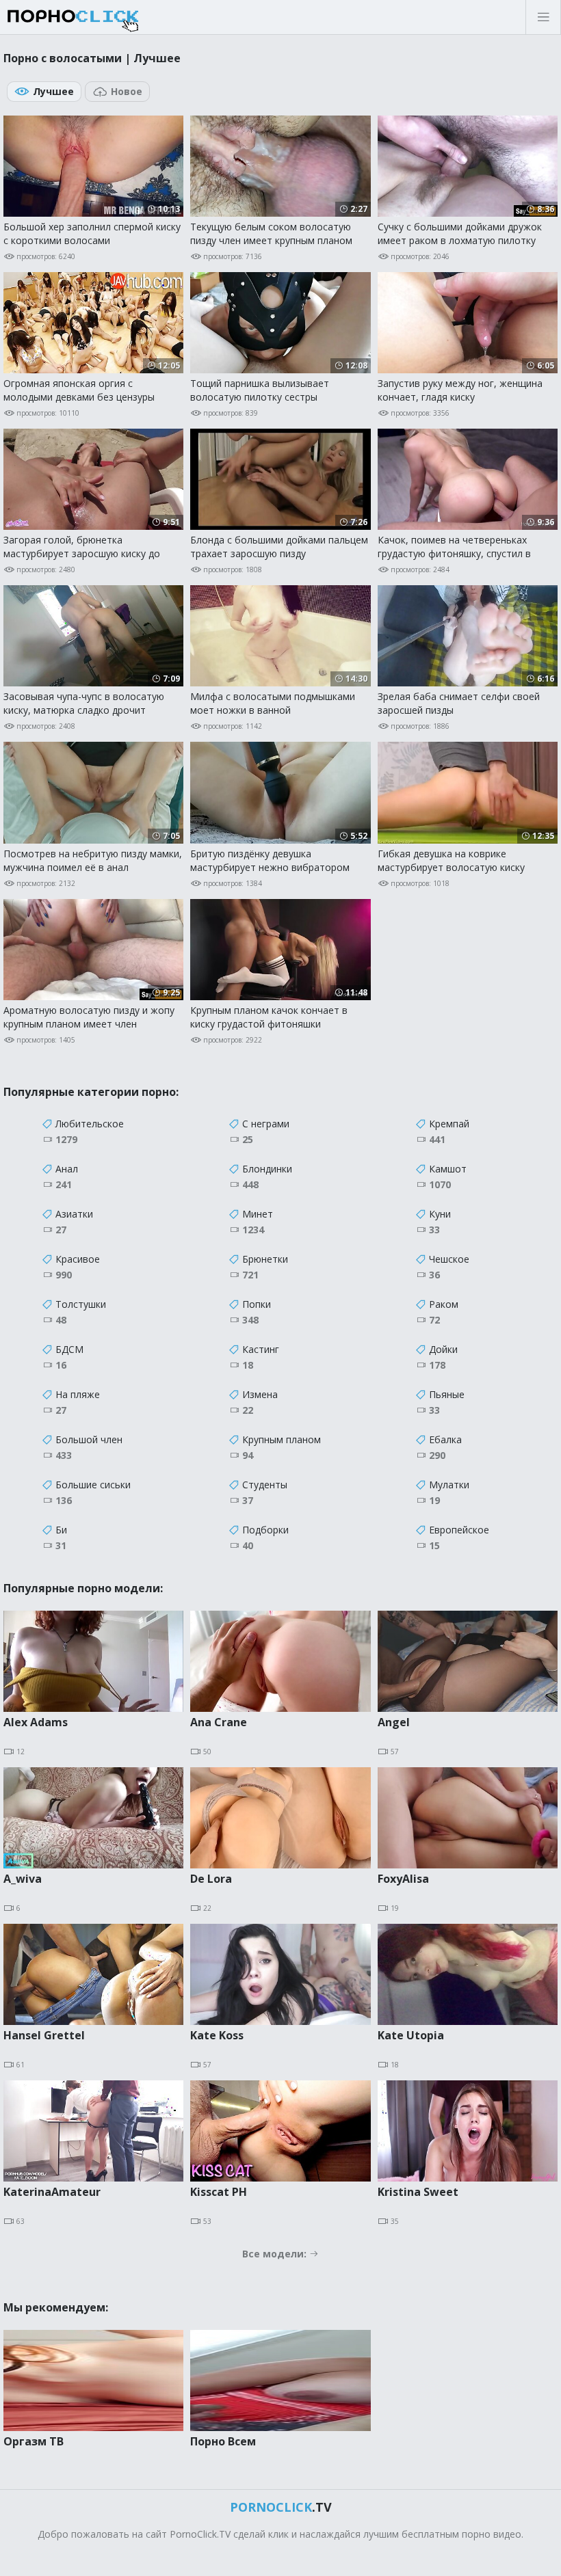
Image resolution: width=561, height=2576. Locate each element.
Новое (127, 91)
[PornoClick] (116, 17)
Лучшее (53, 91)
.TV (281, 2507)
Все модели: (276, 2254)
